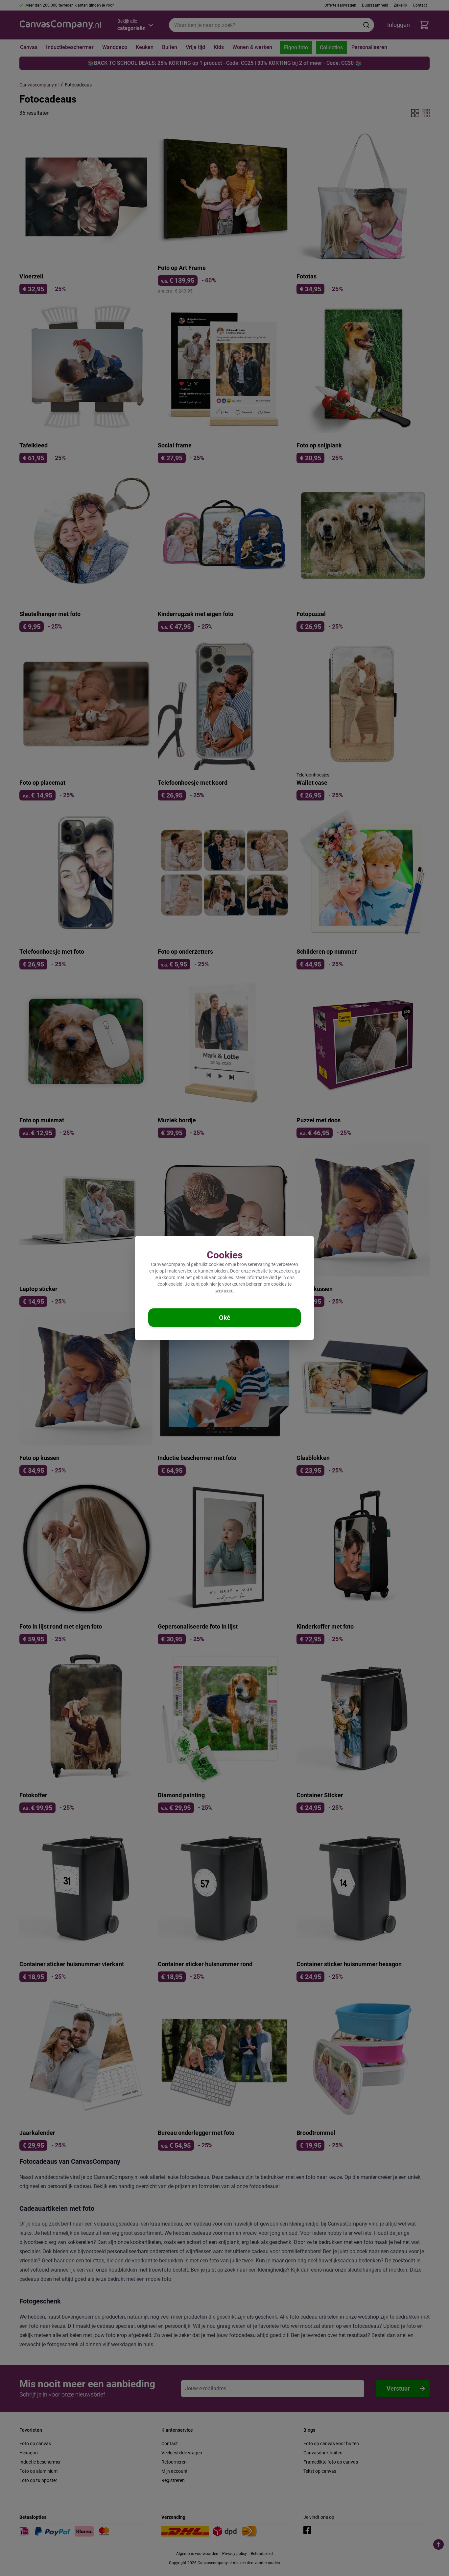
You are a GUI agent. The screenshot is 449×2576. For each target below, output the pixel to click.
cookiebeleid (170, 1284)
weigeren (225, 1291)
